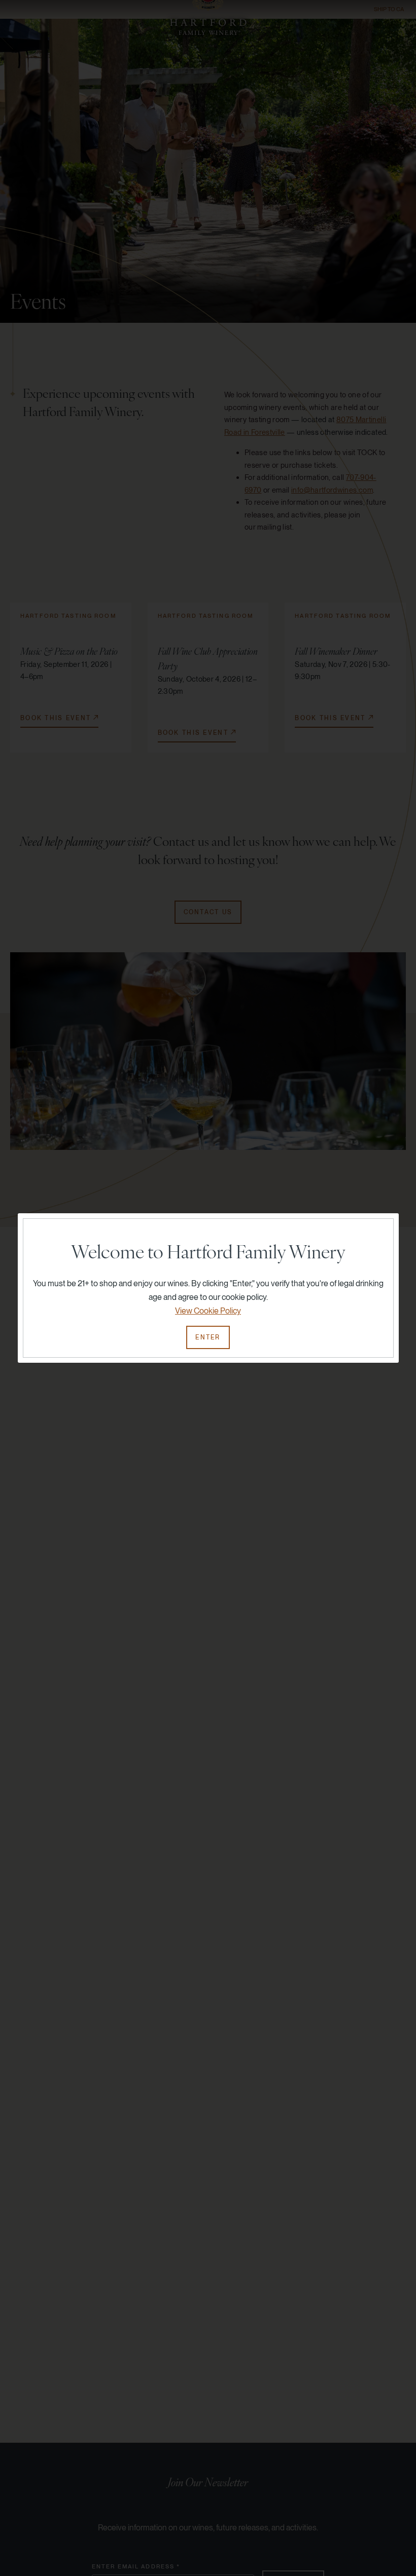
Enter (208, 1337)
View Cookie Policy (208, 1311)
